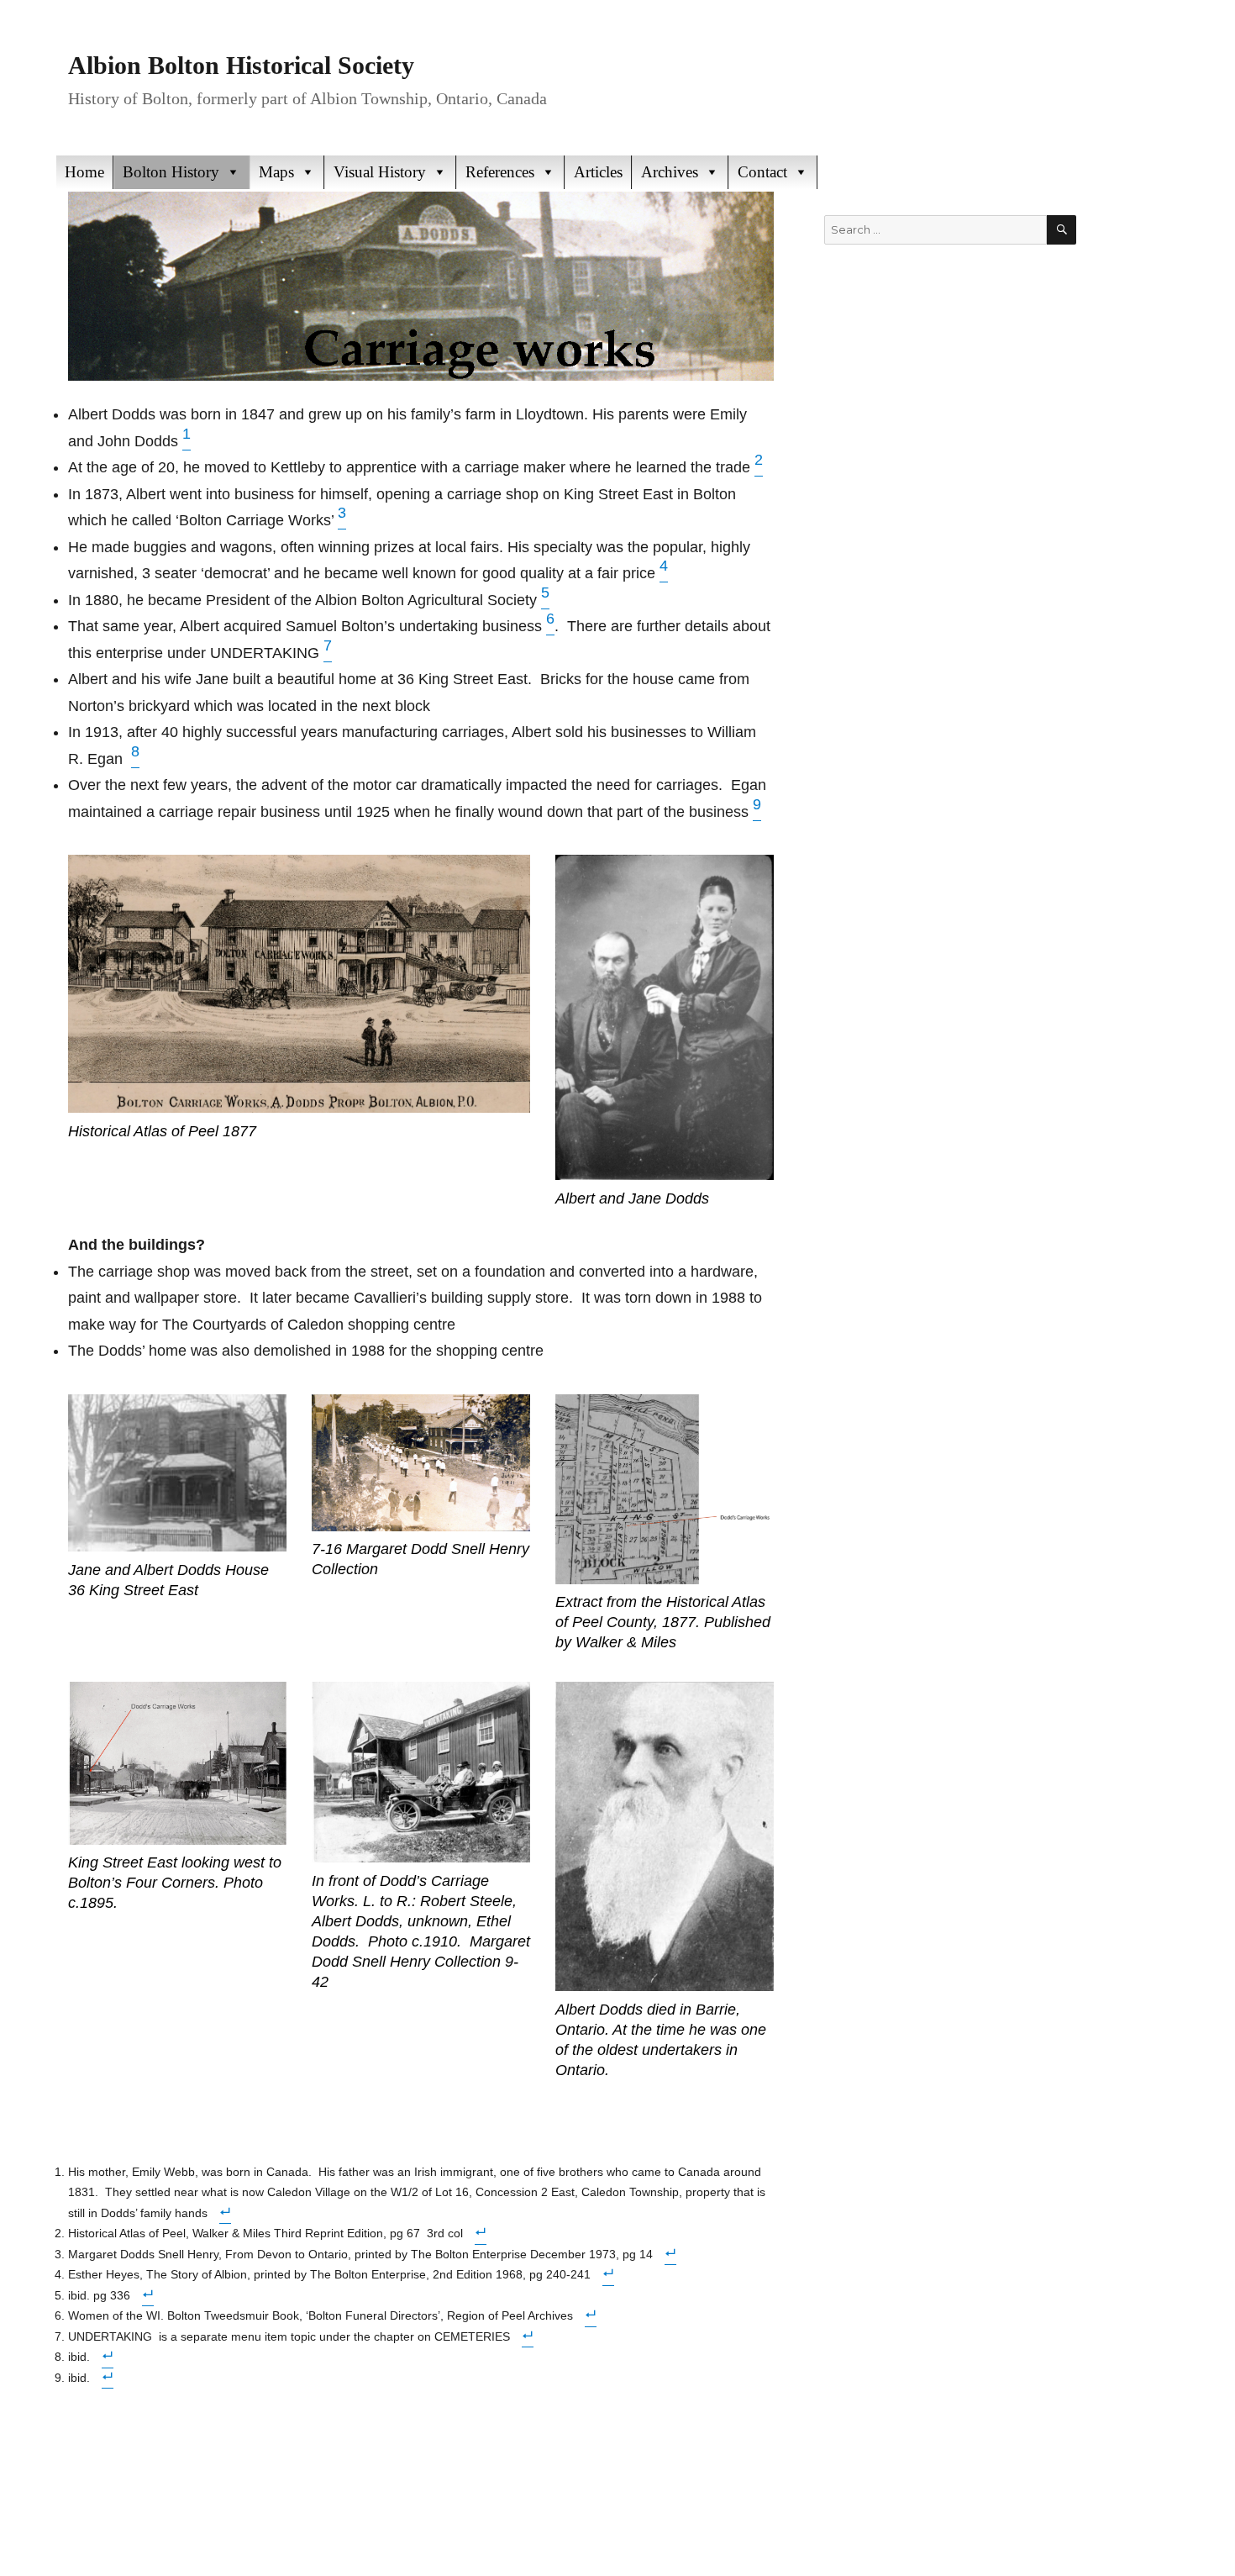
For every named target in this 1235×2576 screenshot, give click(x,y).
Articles (598, 172)
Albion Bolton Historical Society (241, 65)
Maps (276, 172)
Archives (670, 172)
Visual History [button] (380, 172)
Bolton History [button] (171, 172)
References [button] (500, 172)
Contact (762, 172)
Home (84, 172)
